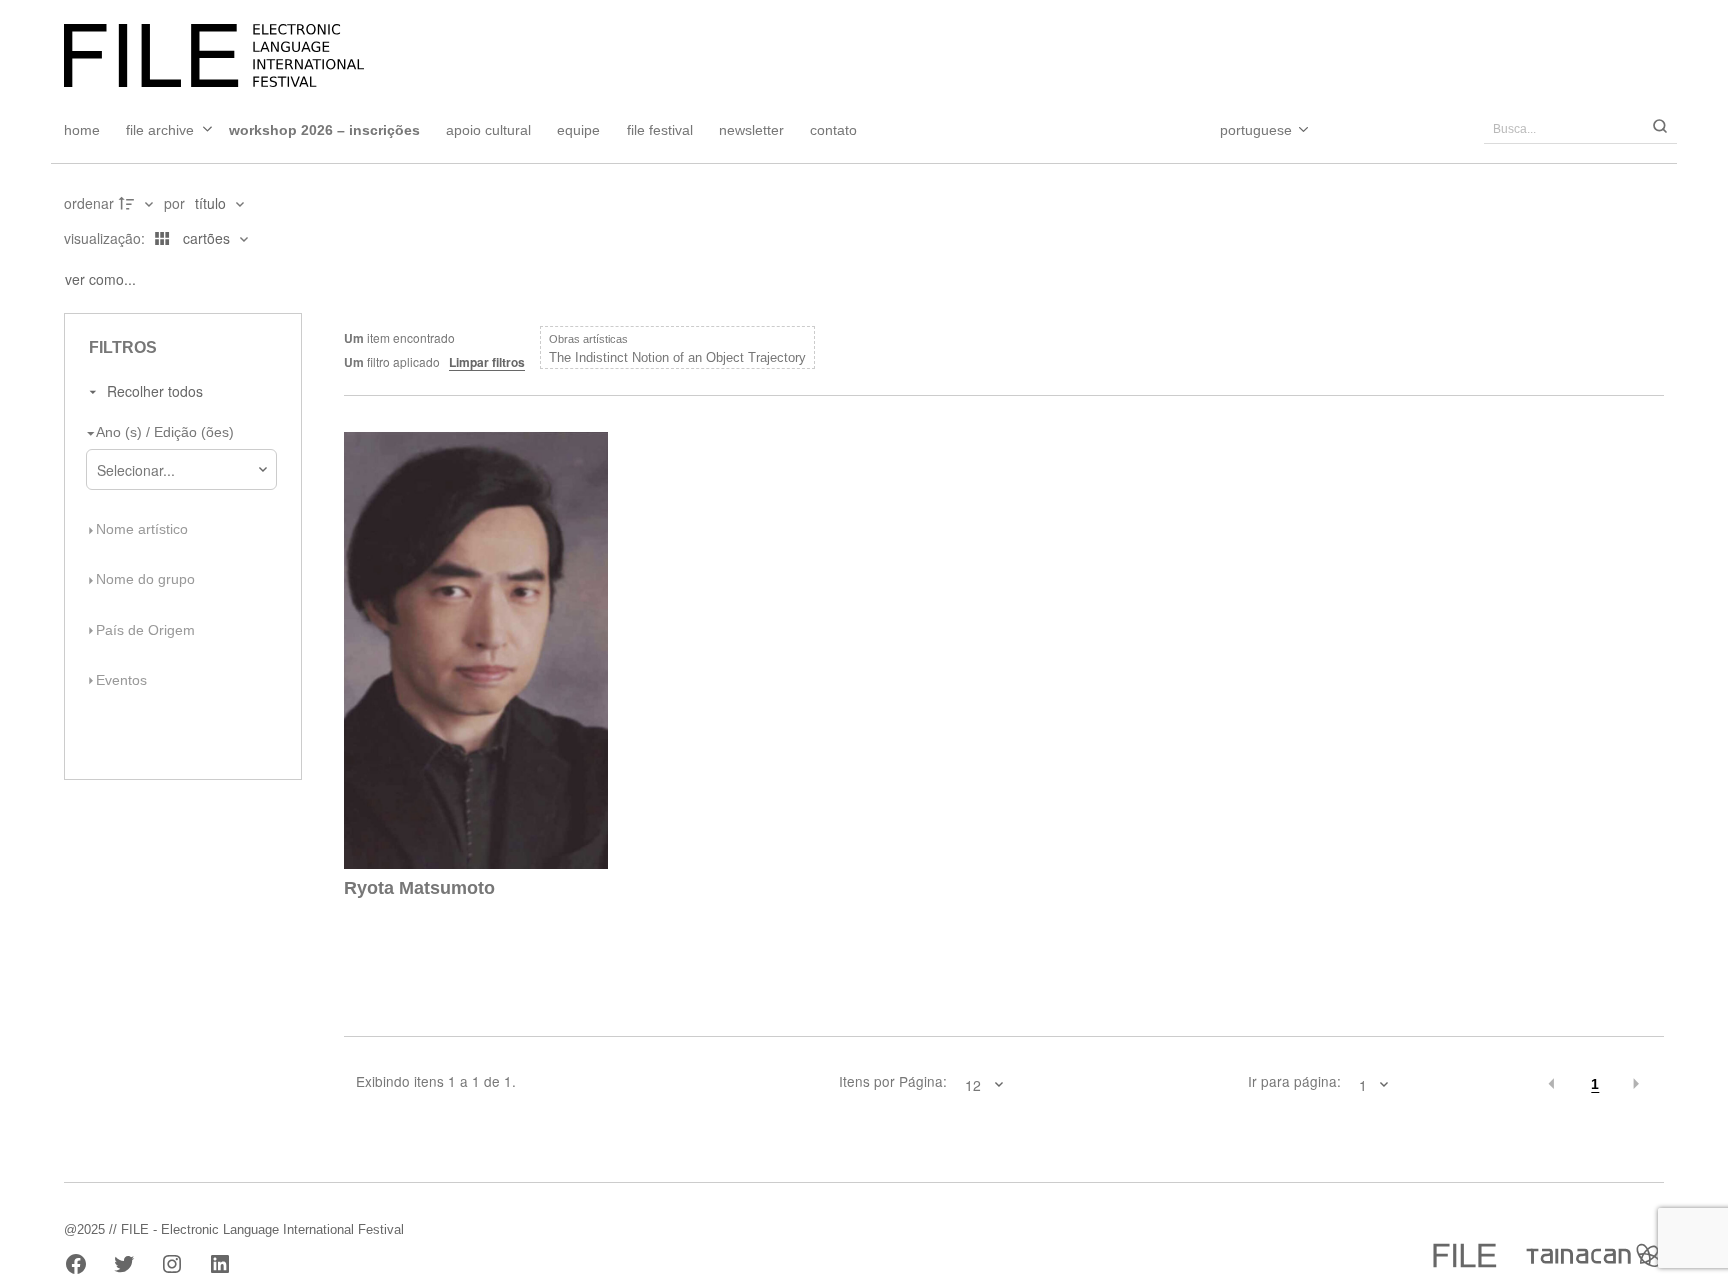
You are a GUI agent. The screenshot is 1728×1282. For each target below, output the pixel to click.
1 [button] (1595, 1084)
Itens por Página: (893, 1082)
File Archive (160, 130)
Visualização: (106, 238)
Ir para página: (1294, 1082)
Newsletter (751, 130)
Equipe (578, 130)
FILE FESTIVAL (660, 130)
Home (82, 130)
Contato (833, 130)
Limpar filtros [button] (487, 362)
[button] (1552, 1084)
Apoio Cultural (488, 130)
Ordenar (89, 203)
